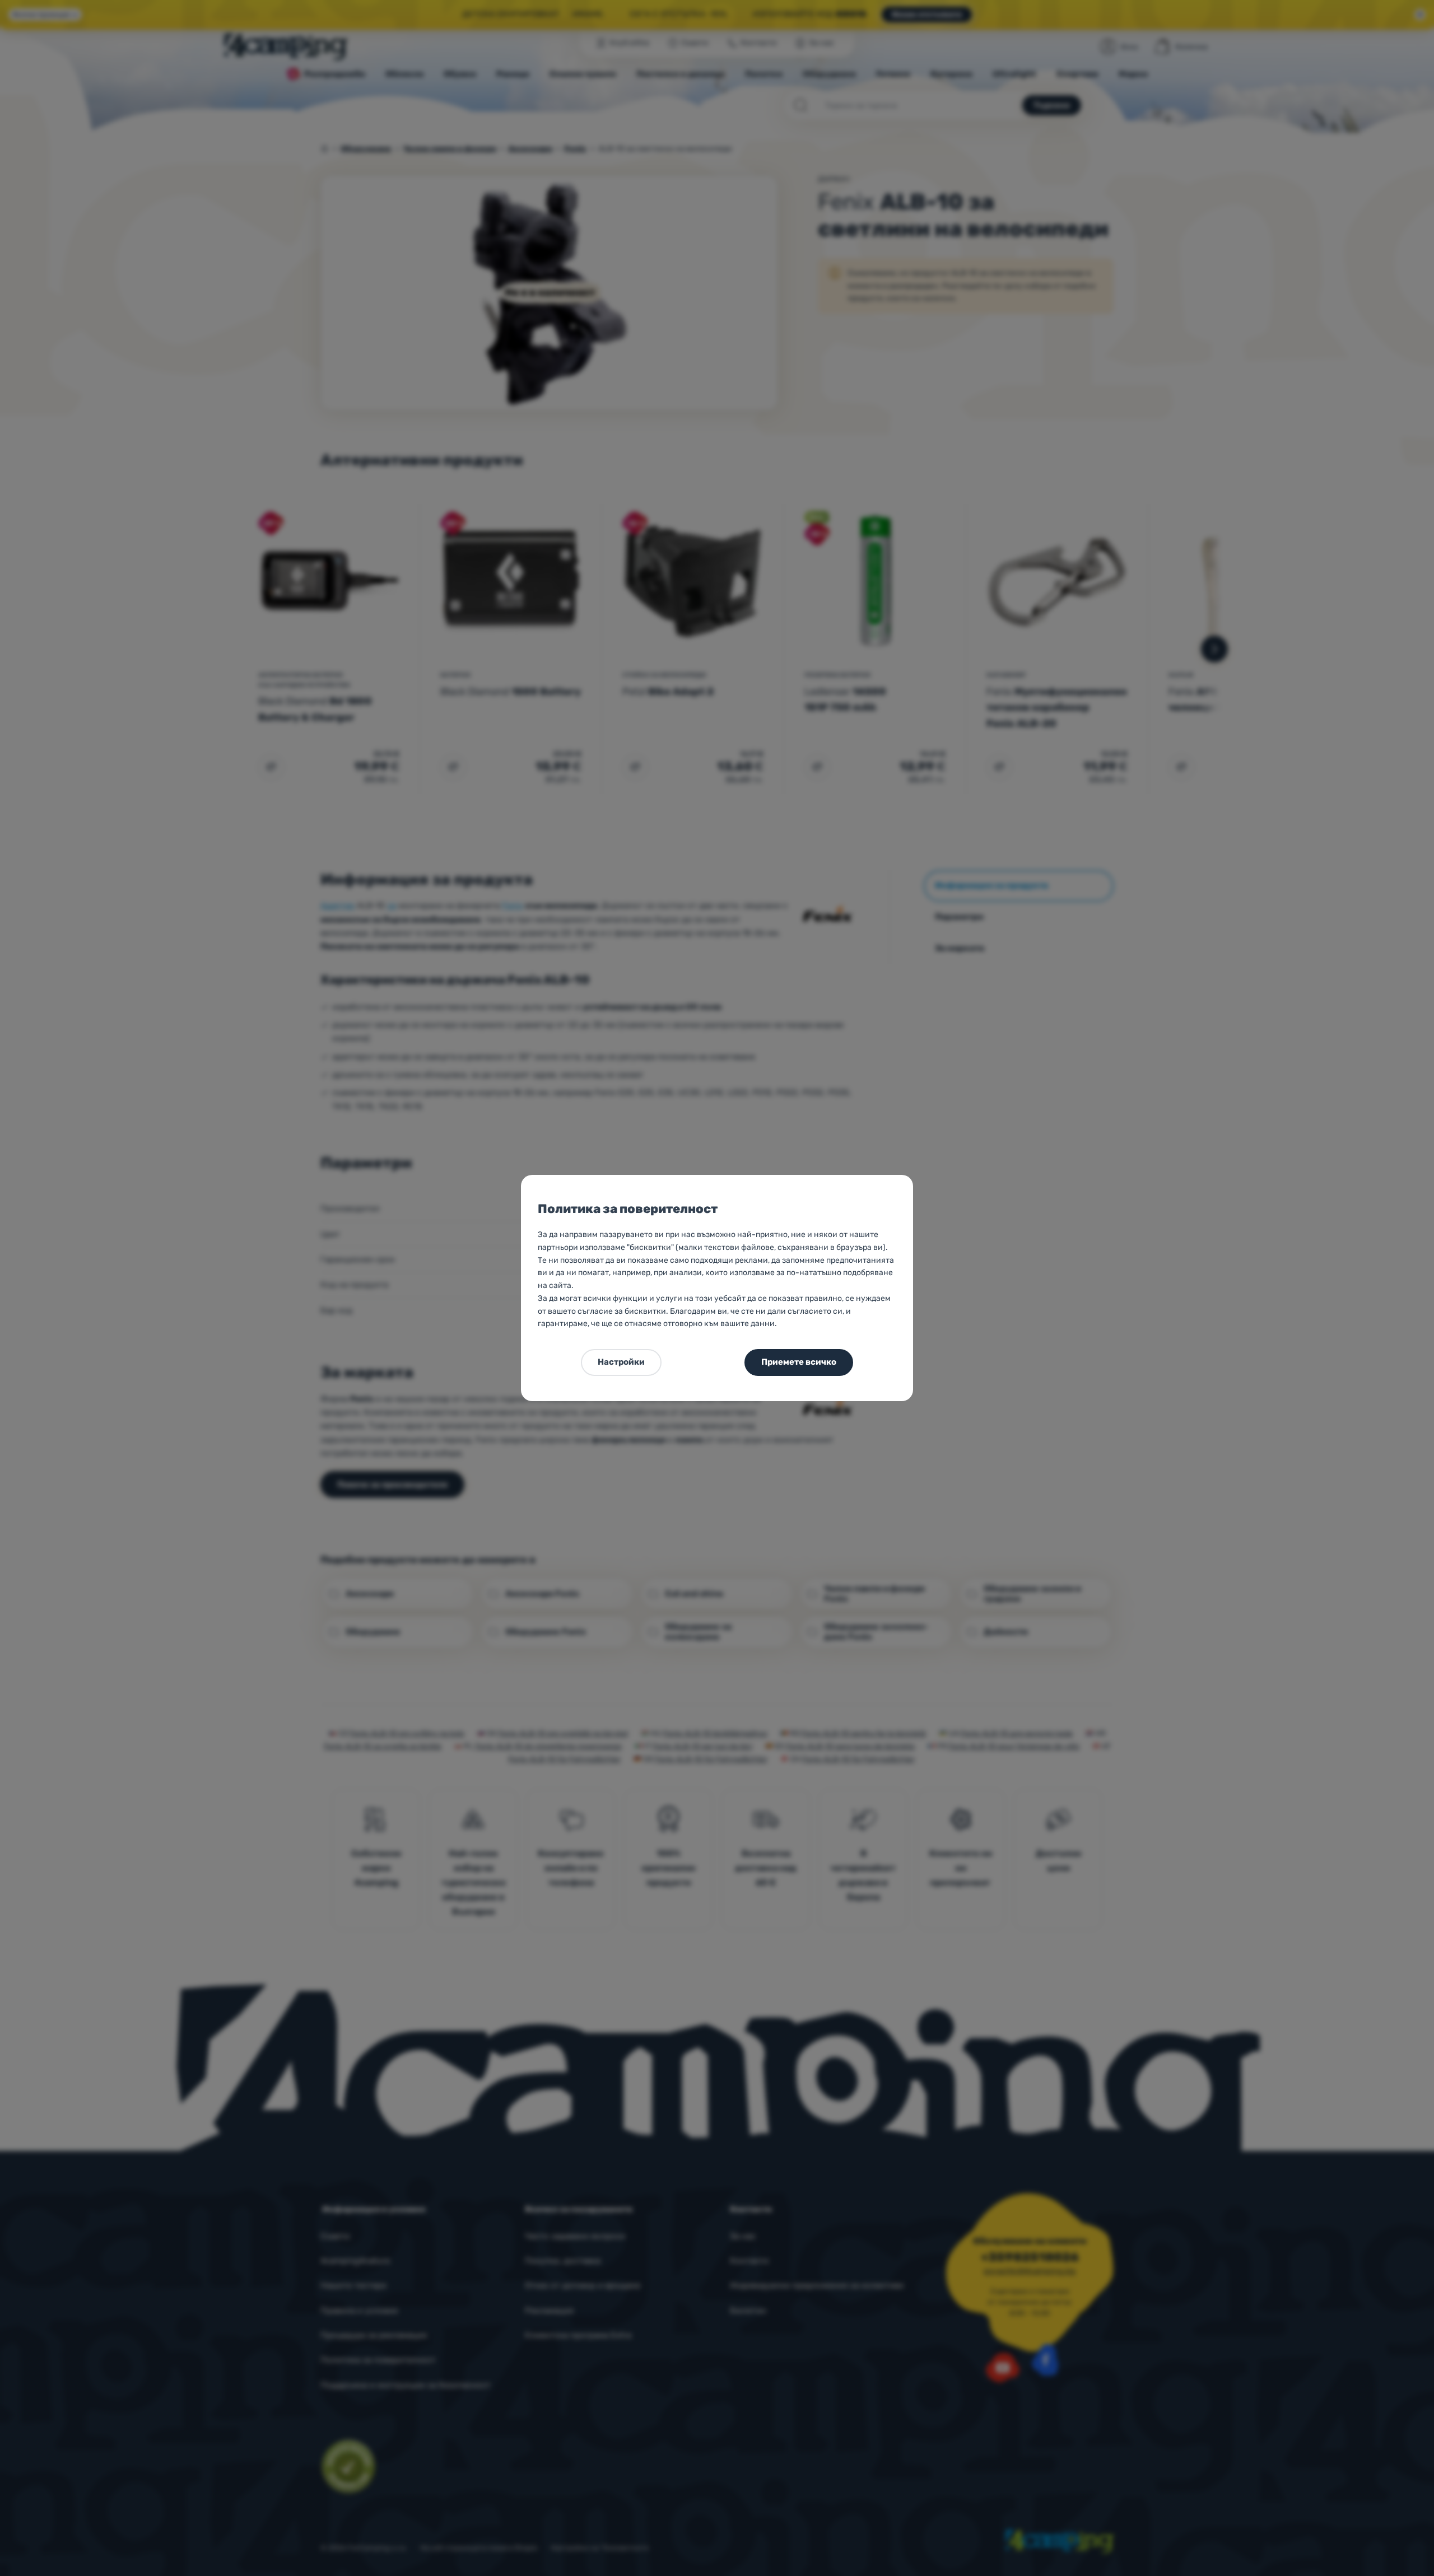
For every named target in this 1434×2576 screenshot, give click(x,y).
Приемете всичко (799, 1362)
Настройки (621, 1362)
